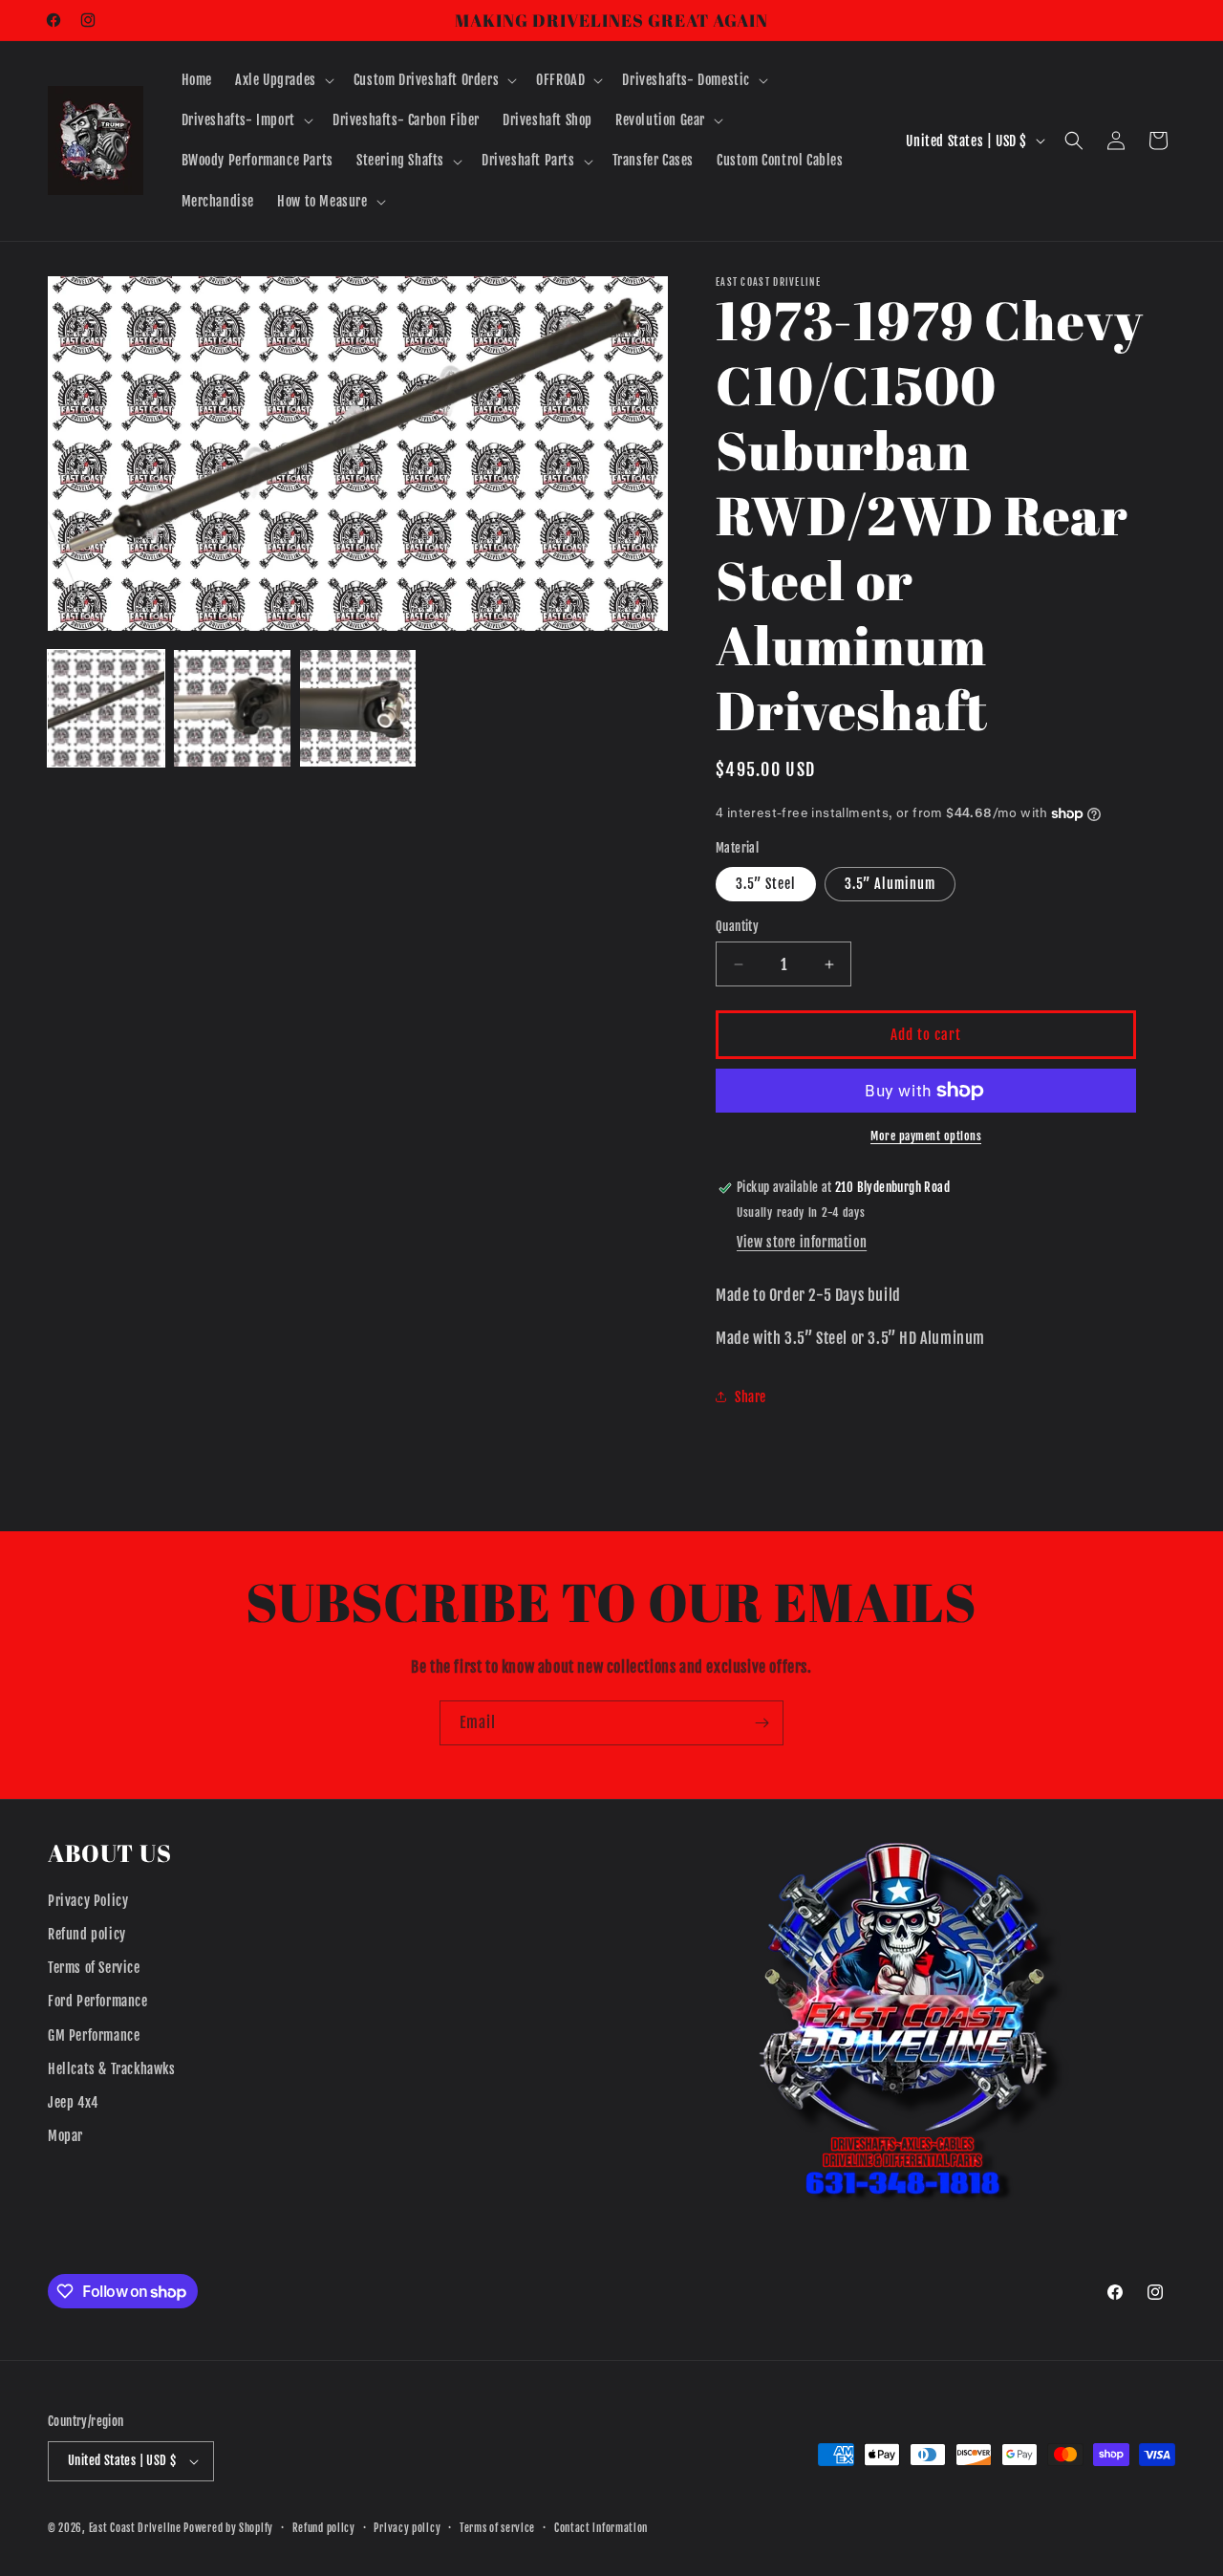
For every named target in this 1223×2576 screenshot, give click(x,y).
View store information (802, 1242)
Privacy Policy (88, 1901)
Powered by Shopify (228, 2528)
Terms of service (497, 2528)
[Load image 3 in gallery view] (358, 708)
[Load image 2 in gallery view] (232, 708)
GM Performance (94, 2035)
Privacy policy (407, 2528)
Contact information (601, 2528)
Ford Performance (98, 2001)
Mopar (65, 2136)
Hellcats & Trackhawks (112, 2069)
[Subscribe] (762, 1723)
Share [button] (751, 1397)
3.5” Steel (766, 884)
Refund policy (87, 1934)
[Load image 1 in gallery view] (106, 708)
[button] (283, 80)
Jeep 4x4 (73, 2102)
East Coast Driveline (137, 2528)
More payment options (926, 1136)
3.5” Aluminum (890, 884)
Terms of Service (94, 1968)
